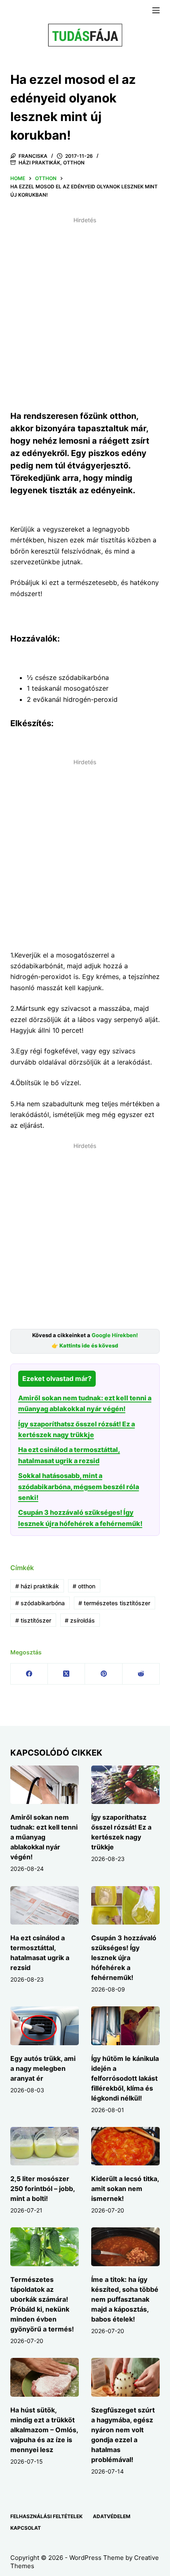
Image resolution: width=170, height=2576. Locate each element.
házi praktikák (37, 1586)
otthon (84, 1586)
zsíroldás (80, 1620)
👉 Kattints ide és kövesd (85, 1346)
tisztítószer (33, 1620)
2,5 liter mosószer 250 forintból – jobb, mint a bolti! (42, 2189)
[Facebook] (29, 1674)
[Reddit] (141, 1674)
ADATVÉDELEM (112, 2516)
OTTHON (74, 163)
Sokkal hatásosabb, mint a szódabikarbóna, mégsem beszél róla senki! (79, 1486)
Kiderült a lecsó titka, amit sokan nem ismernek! (125, 2189)
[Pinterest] (104, 1674)
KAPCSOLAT (26, 2528)
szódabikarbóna (40, 1603)
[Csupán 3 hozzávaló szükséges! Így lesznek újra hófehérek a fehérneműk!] (125, 1906)
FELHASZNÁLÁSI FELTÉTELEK (46, 2516)
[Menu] (156, 10)
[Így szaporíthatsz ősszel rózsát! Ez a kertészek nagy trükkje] (125, 1785)
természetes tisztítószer (114, 1603)
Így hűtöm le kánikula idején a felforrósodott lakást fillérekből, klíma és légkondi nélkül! (125, 2078)
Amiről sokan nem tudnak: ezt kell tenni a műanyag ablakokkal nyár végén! (44, 1837)
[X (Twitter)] (66, 1674)
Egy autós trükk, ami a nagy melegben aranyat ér (43, 2068)
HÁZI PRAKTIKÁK (39, 163)
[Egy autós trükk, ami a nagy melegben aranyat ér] (45, 2026)
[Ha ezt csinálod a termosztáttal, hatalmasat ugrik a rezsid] (45, 1906)
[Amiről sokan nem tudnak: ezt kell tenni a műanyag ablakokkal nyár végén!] (45, 1785)
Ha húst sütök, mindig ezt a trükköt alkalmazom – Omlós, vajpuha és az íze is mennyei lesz (44, 2430)
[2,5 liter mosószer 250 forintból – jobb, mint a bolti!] (45, 2146)
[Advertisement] (85, 312)
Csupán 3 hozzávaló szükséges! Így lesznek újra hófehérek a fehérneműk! (124, 1958)
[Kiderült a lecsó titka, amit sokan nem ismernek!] (125, 2146)
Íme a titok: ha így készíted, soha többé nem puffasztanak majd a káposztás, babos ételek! (125, 2299)
